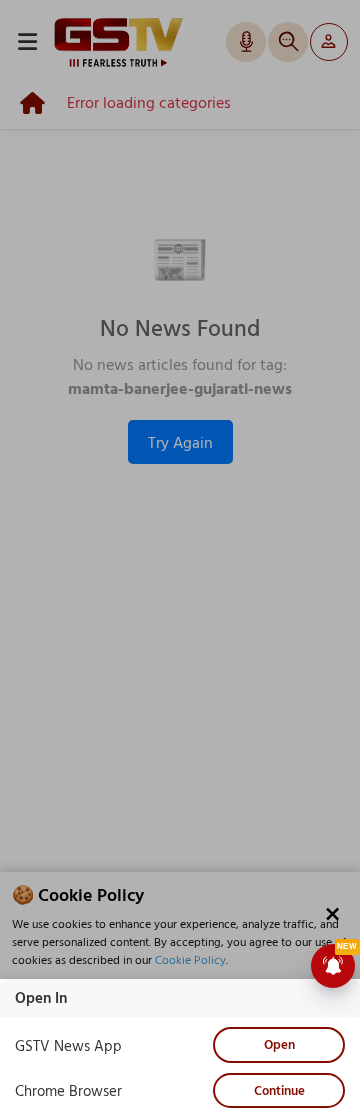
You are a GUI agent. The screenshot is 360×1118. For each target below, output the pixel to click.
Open (279, 1044)
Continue (279, 1090)
